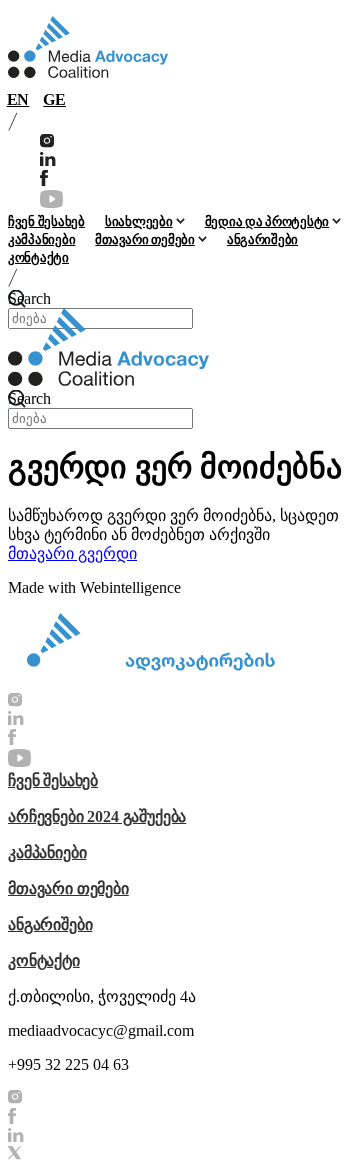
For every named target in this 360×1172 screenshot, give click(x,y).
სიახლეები (139, 221)
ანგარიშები (262, 239)
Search (29, 298)
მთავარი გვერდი (72, 553)
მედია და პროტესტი (267, 221)
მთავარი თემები (144, 239)
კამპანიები (41, 239)
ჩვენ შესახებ (46, 221)
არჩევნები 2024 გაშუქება (97, 816)
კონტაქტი (38, 257)
